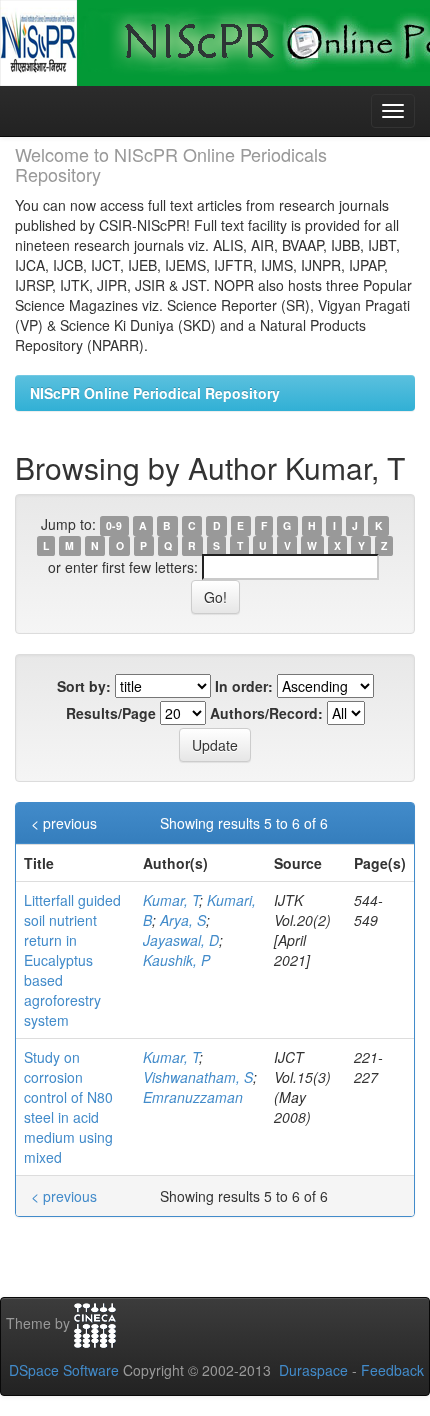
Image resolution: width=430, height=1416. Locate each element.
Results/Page (111, 713)
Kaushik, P (176, 960)
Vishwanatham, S (198, 1077)
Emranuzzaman (193, 1097)
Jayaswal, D (181, 940)
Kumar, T (171, 900)
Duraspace (313, 1370)
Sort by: (84, 686)
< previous (64, 823)
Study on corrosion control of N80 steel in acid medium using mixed (68, 1107)
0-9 (114, 525)
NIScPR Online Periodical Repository (155, 393)
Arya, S (183, 920)
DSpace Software (64, 1370)
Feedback (392, 1370)
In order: (244, 686)
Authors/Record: (266, 713)
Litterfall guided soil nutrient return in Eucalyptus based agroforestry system (72, 960)
